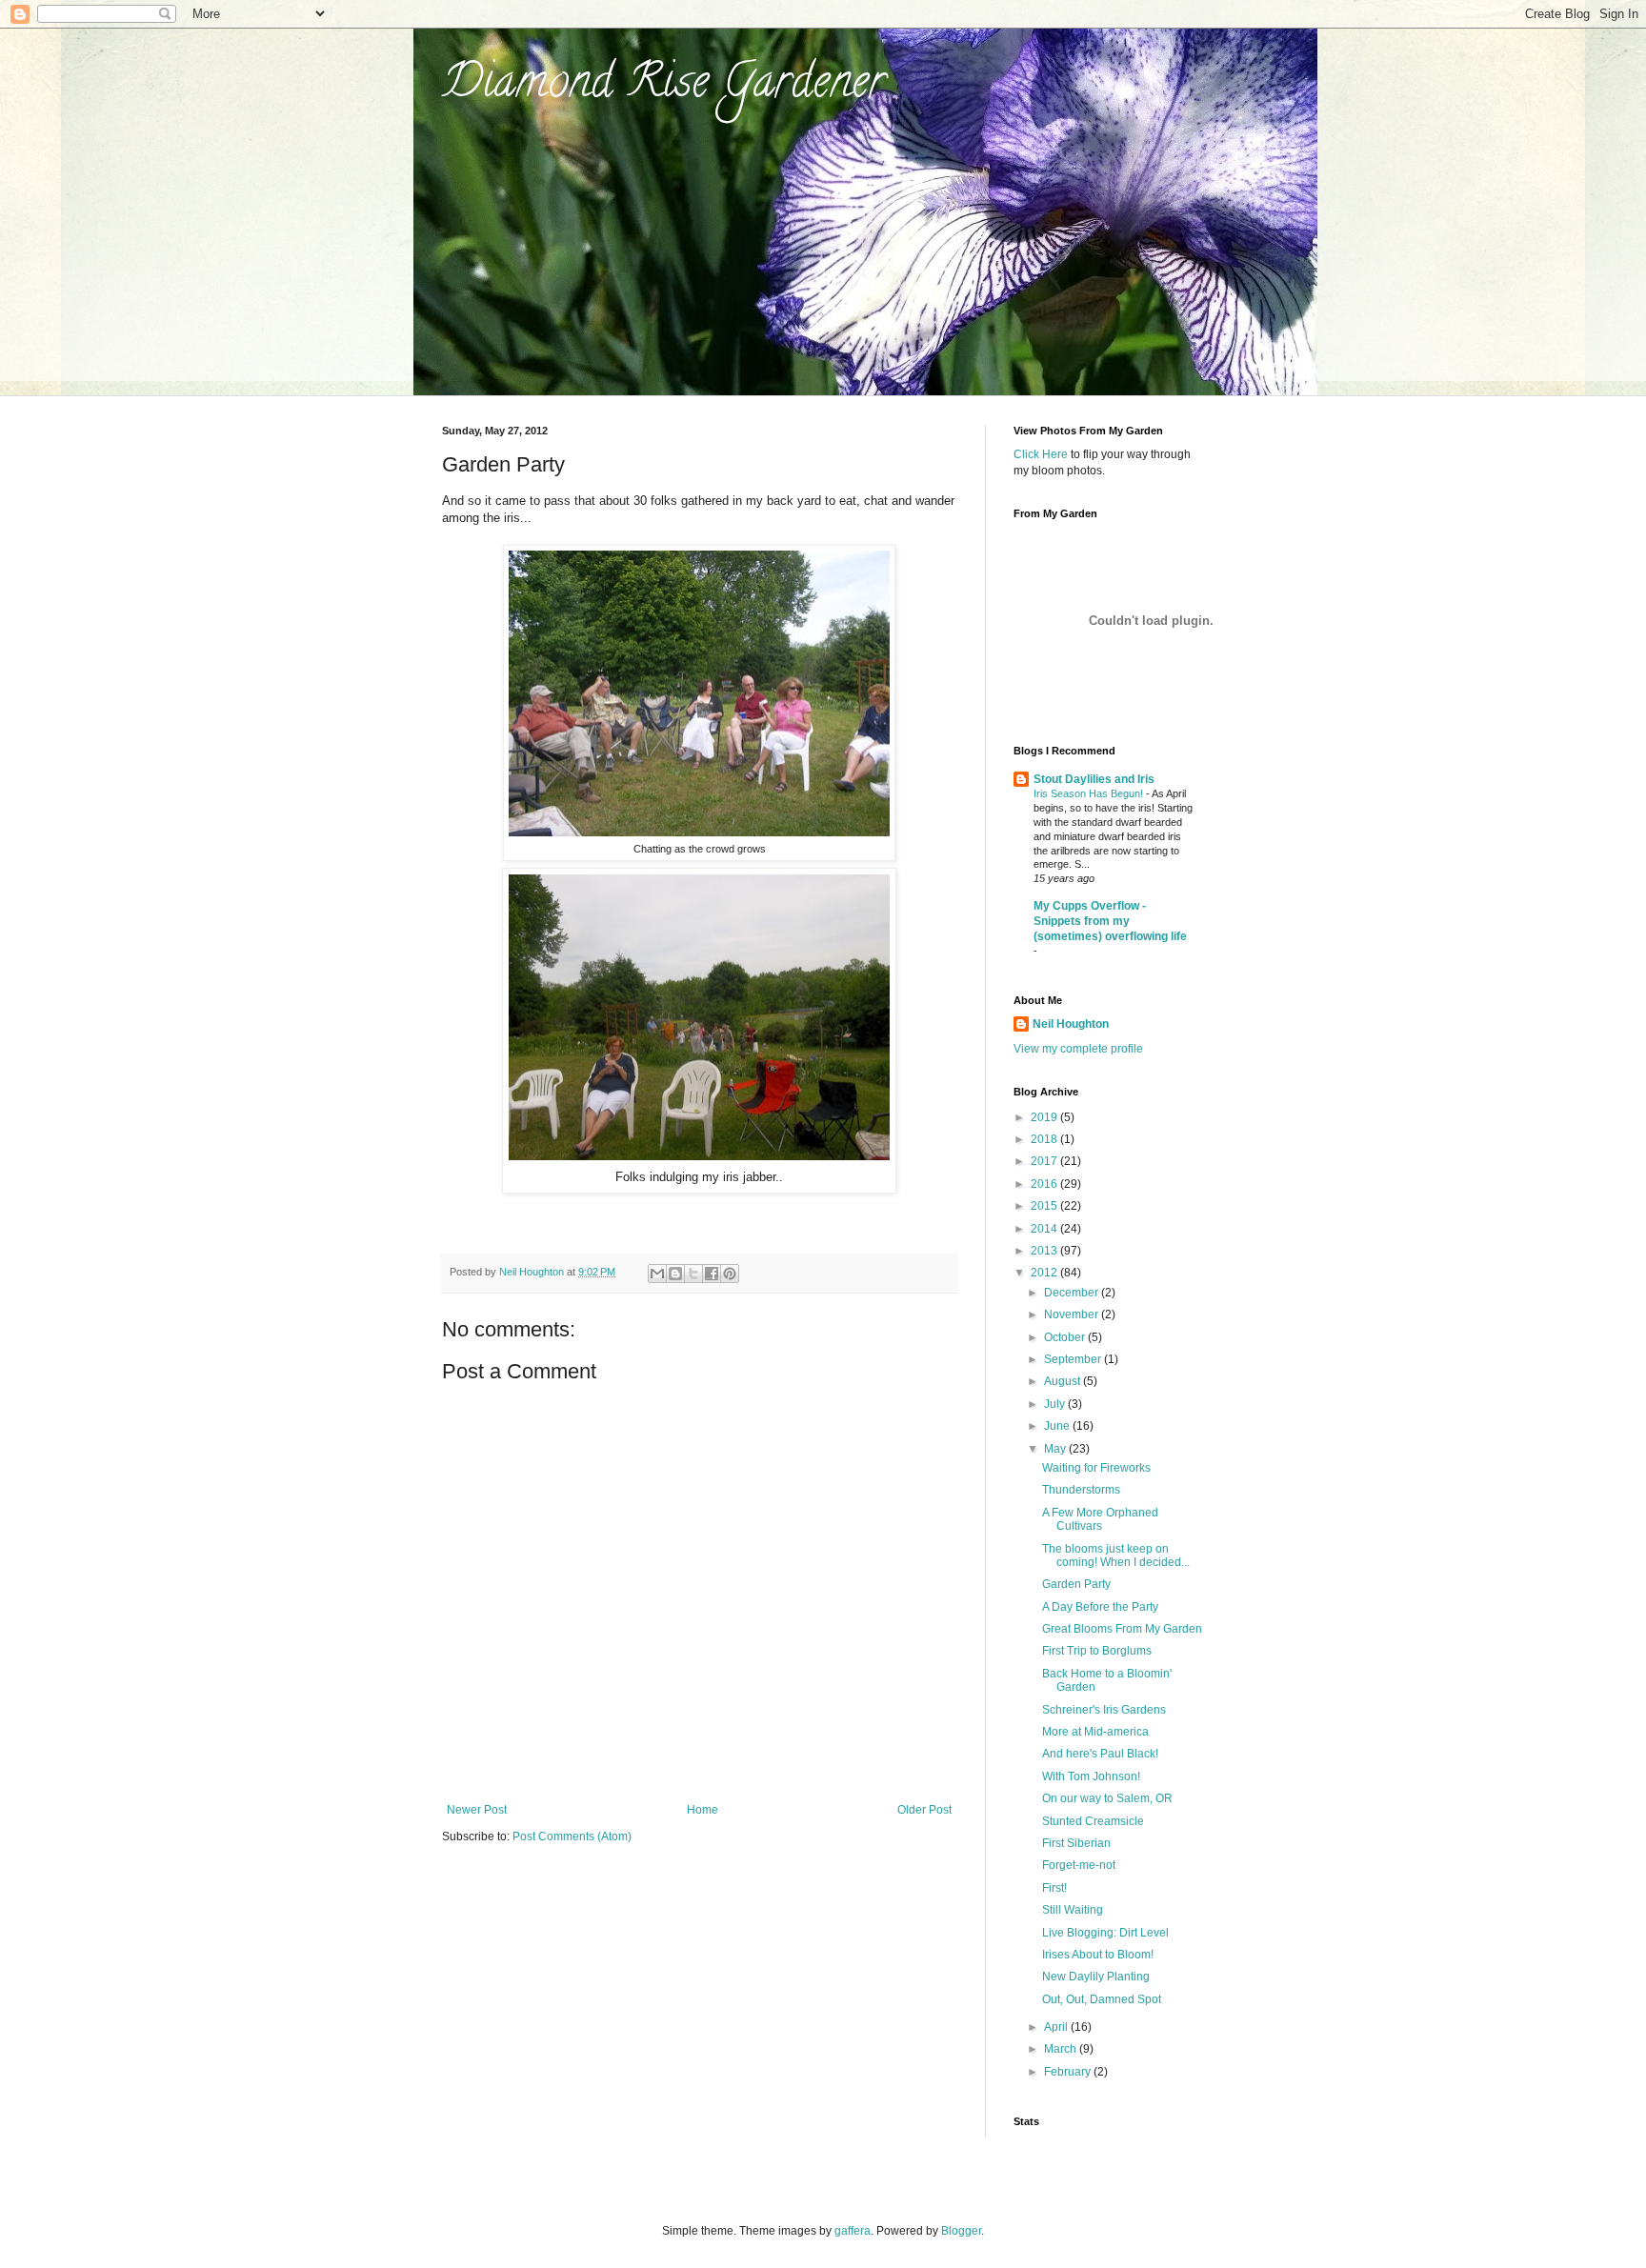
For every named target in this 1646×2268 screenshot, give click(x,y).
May (1056, 1449)
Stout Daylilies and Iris (1094, 779)
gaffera (853, 2231)
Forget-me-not (1079, 1865)
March (1062, 2049)
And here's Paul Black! (1100, 1754)
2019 (1045, 1117)
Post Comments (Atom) (572, 1836)
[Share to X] (693, 1274)
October (1066, 1337)
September (1074, 1359)
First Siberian (1076, 1843)
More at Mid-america (1095, 1732)
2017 (1045, 1161)
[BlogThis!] (675, 1274)
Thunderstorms (1081, 1490)
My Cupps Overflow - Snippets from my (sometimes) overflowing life (1110, 921)
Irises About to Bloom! (1098, 1955)
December (1073, 1293)
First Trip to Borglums (1097, 1651)
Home (703, 1810)
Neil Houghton (1071, 1024)
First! (1054, 1888)
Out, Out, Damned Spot (1102, 1999)
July (1056, 1404)
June (1058, 1426)
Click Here (1041, 454)
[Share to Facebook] (712, 1274)
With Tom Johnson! (1091, 1776)
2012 (1045, 1273)
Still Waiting (1073, 1910)
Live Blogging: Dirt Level (1105, 1933)
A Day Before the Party (1100, 1607)
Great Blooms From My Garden (1122, 1629)
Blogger (961, 2231)
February (1069, 2072)
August (1064, 1381)
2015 (1045, 1206)
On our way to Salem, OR (1107, 1798)
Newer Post (477, 1810)
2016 (1045, 1184)
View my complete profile (1078, 1049)
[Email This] (657, 1274)
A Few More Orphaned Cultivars (1100, 1519)
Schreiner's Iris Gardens (1104, 1710)
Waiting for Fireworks (1096, 1468)
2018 (1045, 1139)
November (1073, 1315)
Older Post (924, 1810)
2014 (1045, 1229)
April (1057, 2027)
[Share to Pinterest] (730, 1274)
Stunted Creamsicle (1093, 1821)
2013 (1045, 1251)
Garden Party (1076, 1584)
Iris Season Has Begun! (1090, 793)
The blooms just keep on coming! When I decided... (1116, 1555)
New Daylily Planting (1096, 1977)
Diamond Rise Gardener (663, 87)
